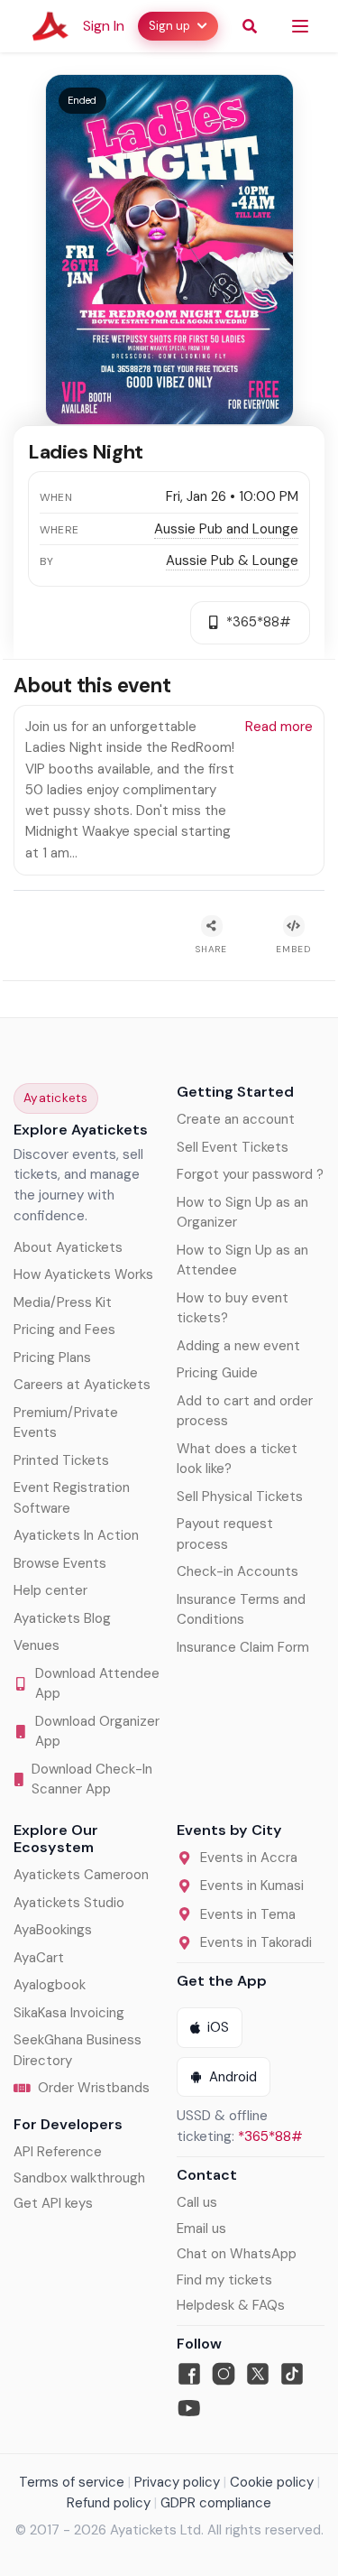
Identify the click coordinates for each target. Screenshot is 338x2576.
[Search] (250, 26)
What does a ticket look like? (237, 1459)
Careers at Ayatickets (82, 1385)
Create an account (236, 1119)
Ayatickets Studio (69, 1903)
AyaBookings (53, 1930)
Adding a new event (238, 1346)
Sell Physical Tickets (240, 1496)
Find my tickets (224, 2280)
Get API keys (53, 2203)
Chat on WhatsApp (237, 2254)
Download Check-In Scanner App (92, 1779)
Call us (197, 2202)
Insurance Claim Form (243, 1647)
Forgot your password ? (250, 1174)
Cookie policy (272, 2482)
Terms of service (72, 2482)
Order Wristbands (94, 2088)
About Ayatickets (68, 1247)
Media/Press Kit (63, 1302)
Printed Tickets (61, 1460)
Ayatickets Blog (62, 1618)
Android (233, 2077)
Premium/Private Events (66, 1423)
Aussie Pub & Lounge (232, 561)
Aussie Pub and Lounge (226, 529)
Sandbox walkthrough (79, 2178)
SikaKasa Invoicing (69, 2013)
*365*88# (270, 2136)
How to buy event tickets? (233, 1308)
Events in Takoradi (256, 1942)
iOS (218, 2027)
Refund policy (109, 2503)
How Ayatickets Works (83, 1274)
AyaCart (39, 1958)
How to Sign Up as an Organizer (242, 1213)
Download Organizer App (97, 1732)
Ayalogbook (50, 1985)
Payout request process (225, 1534)
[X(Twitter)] (258, 2374)
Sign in (104, 26)
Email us (201, 2229)
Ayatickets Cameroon (81, 1875)
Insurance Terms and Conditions (241, 1610)
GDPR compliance (216, 2503)
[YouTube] (189, 2408)
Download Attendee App (97, 1684)
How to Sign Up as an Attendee (242, 1260)
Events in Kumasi (252, 1886)
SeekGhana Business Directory (78, 2050)
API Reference (58, 2152)
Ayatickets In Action (76, 1535)
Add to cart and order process (245, 1411)
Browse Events (60, 1563)
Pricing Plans (52, 1357)
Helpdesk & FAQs (231, 2305)
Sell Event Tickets (233, 1147)
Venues (37, 1645)
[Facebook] (189, 2374)
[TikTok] (292, 2374)
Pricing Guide (217, 1373)
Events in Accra (249, 1858)
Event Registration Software (72, 1498)
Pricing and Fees (64, 1330)
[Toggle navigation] (300, 26)
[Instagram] (224, 2374)
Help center (50, 1590)
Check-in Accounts (238, 1571)
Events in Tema (248, 1914)
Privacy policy (177, 2482)
